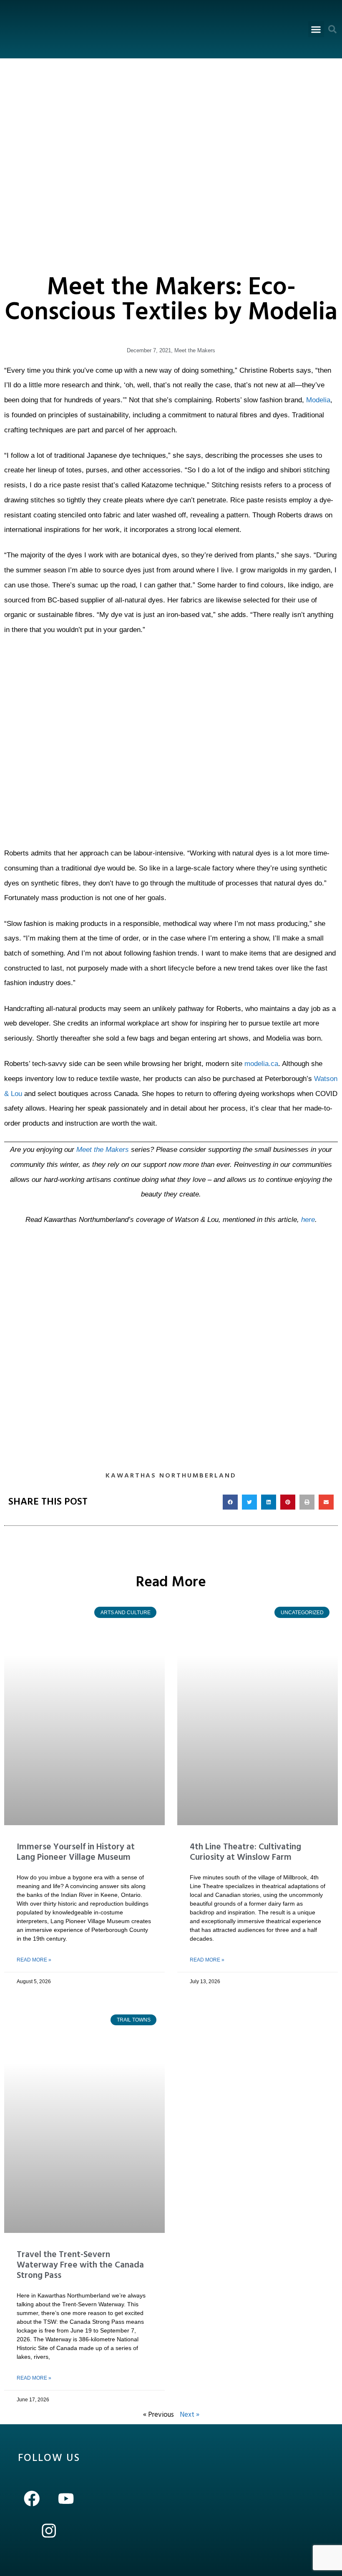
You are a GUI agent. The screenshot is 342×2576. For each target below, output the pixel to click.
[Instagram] (49, 2531)
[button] (316, 29)
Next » (190, 2415)
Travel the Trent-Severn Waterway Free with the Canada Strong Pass (80, 2265)
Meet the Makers (195, 350)
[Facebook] (32, 2499)
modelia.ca (261, 1064)
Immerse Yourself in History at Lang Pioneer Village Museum (76, 1852)
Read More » (34, 1960)
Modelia (318, 400)
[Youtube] (66, 2499)
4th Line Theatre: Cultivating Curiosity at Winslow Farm (245, 1852)
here (308, 1220)
